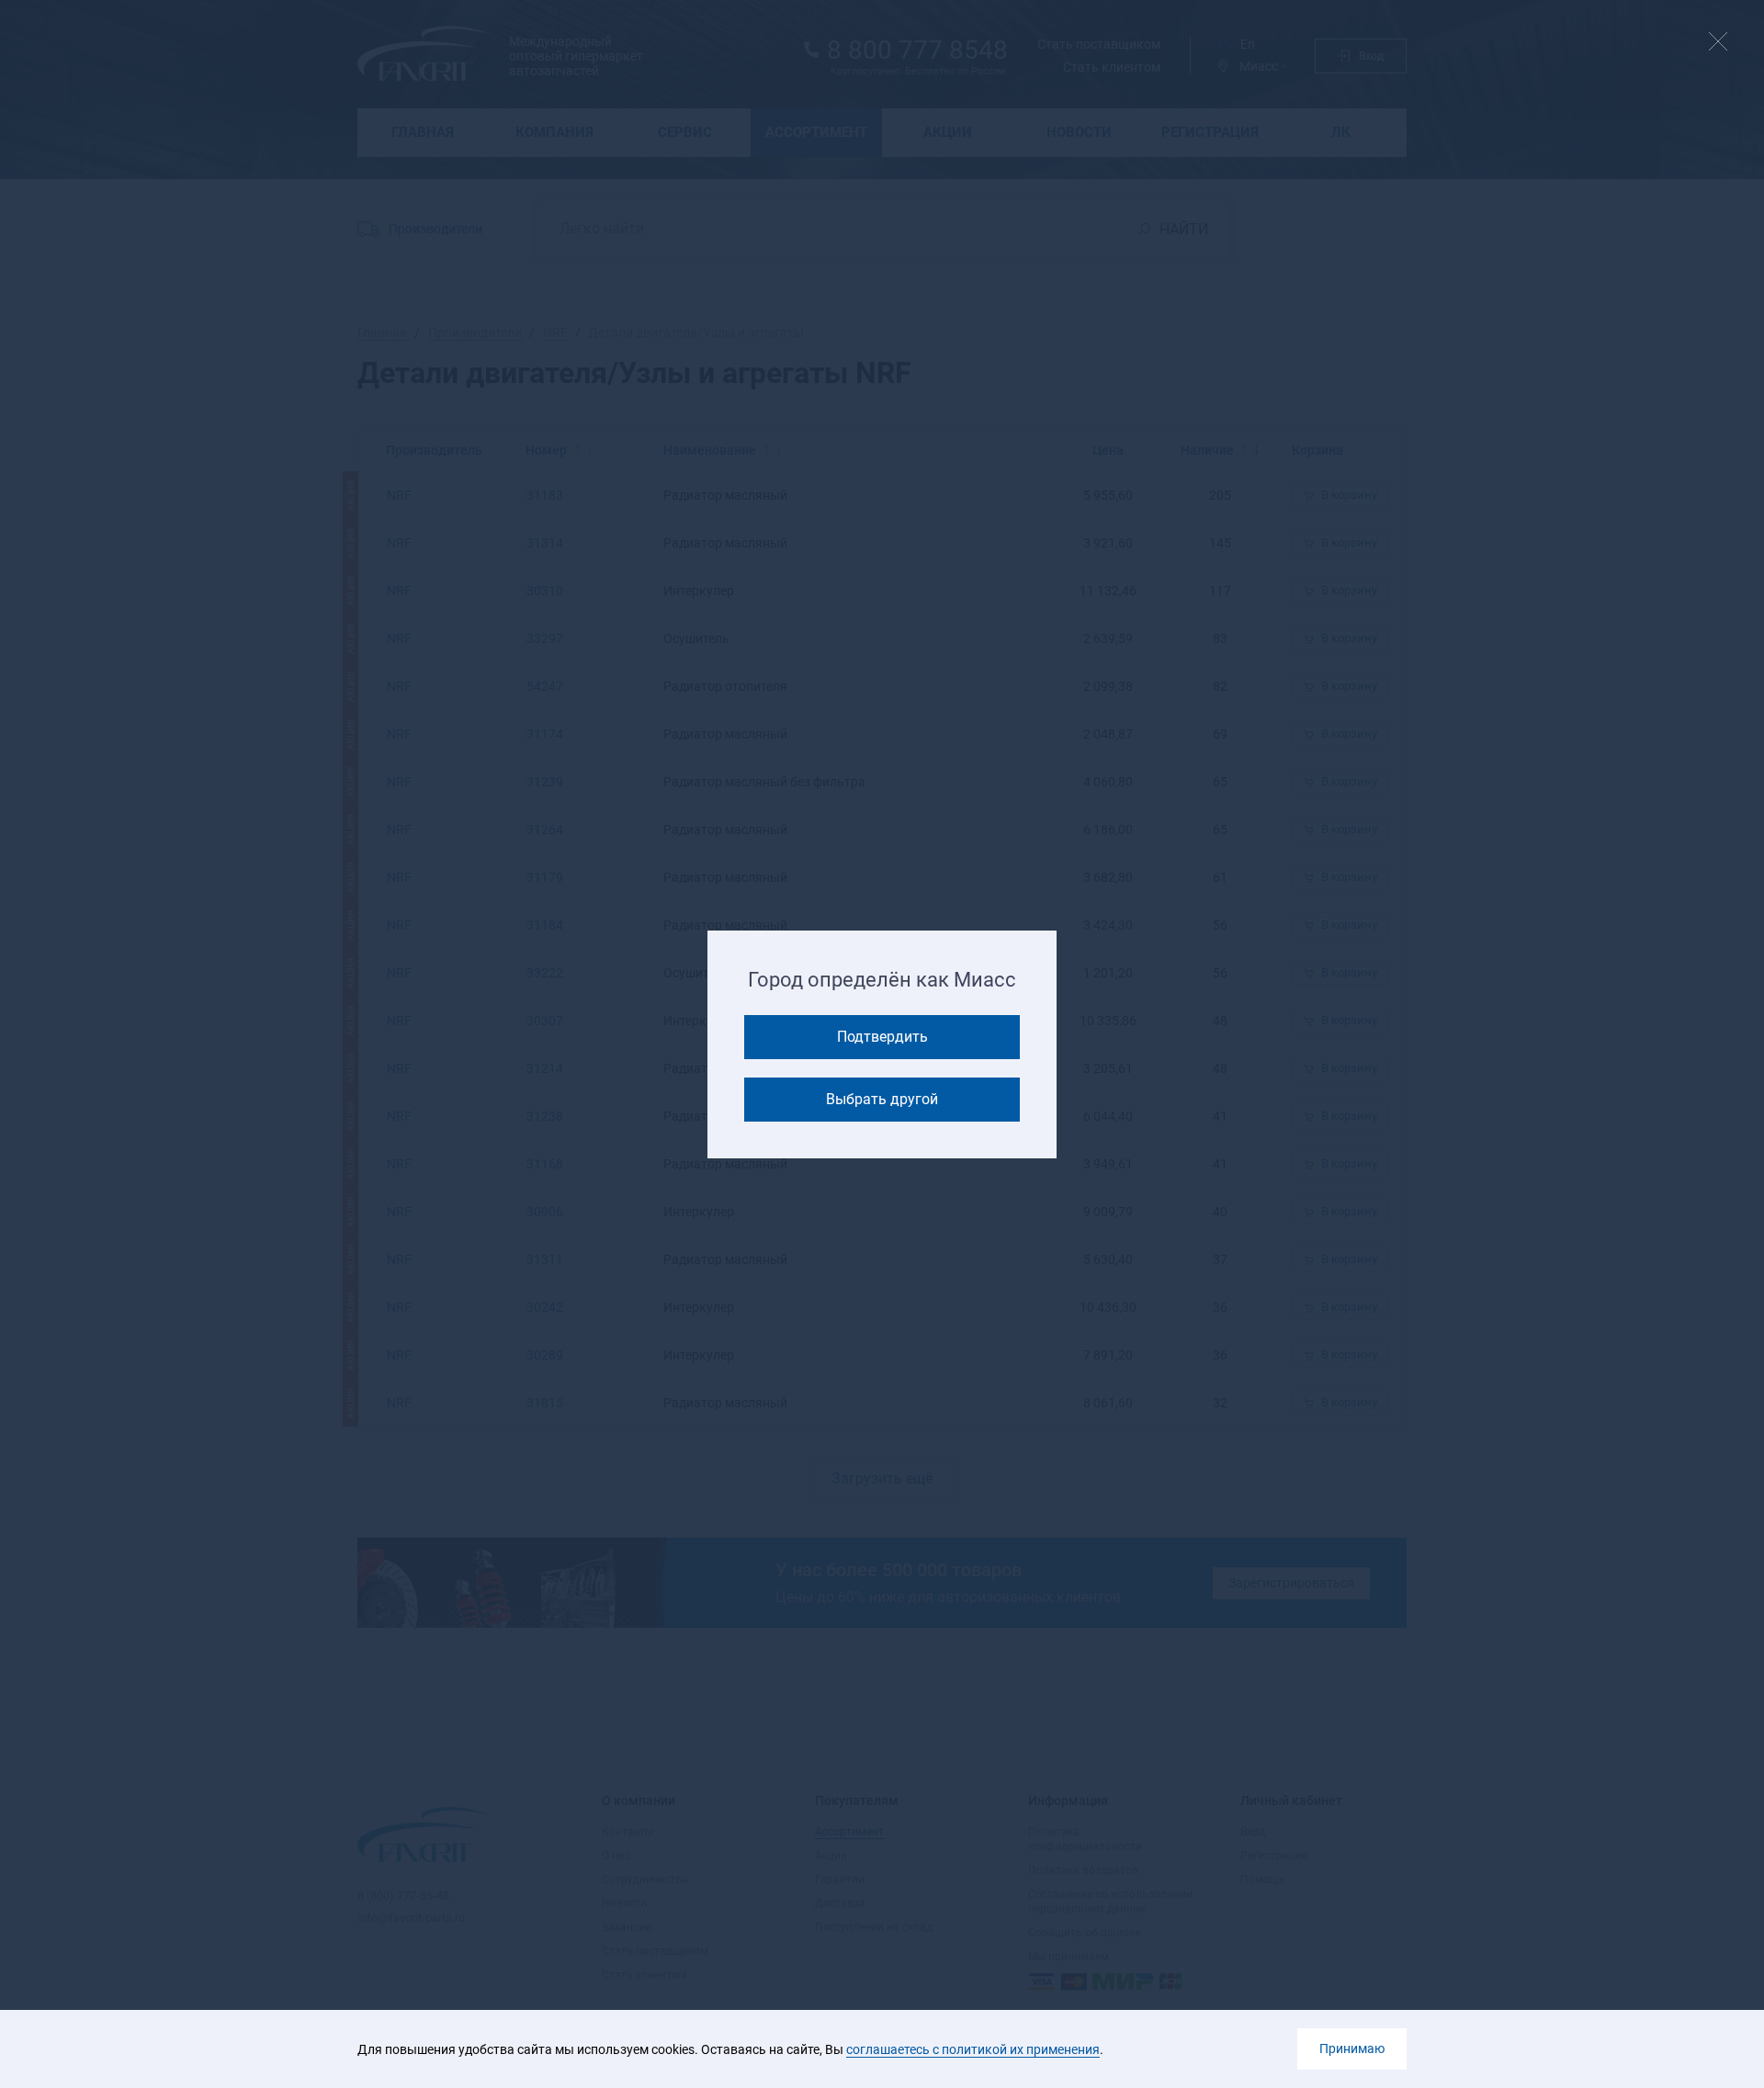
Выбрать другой (882, 1099)
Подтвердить (882, 1037)
